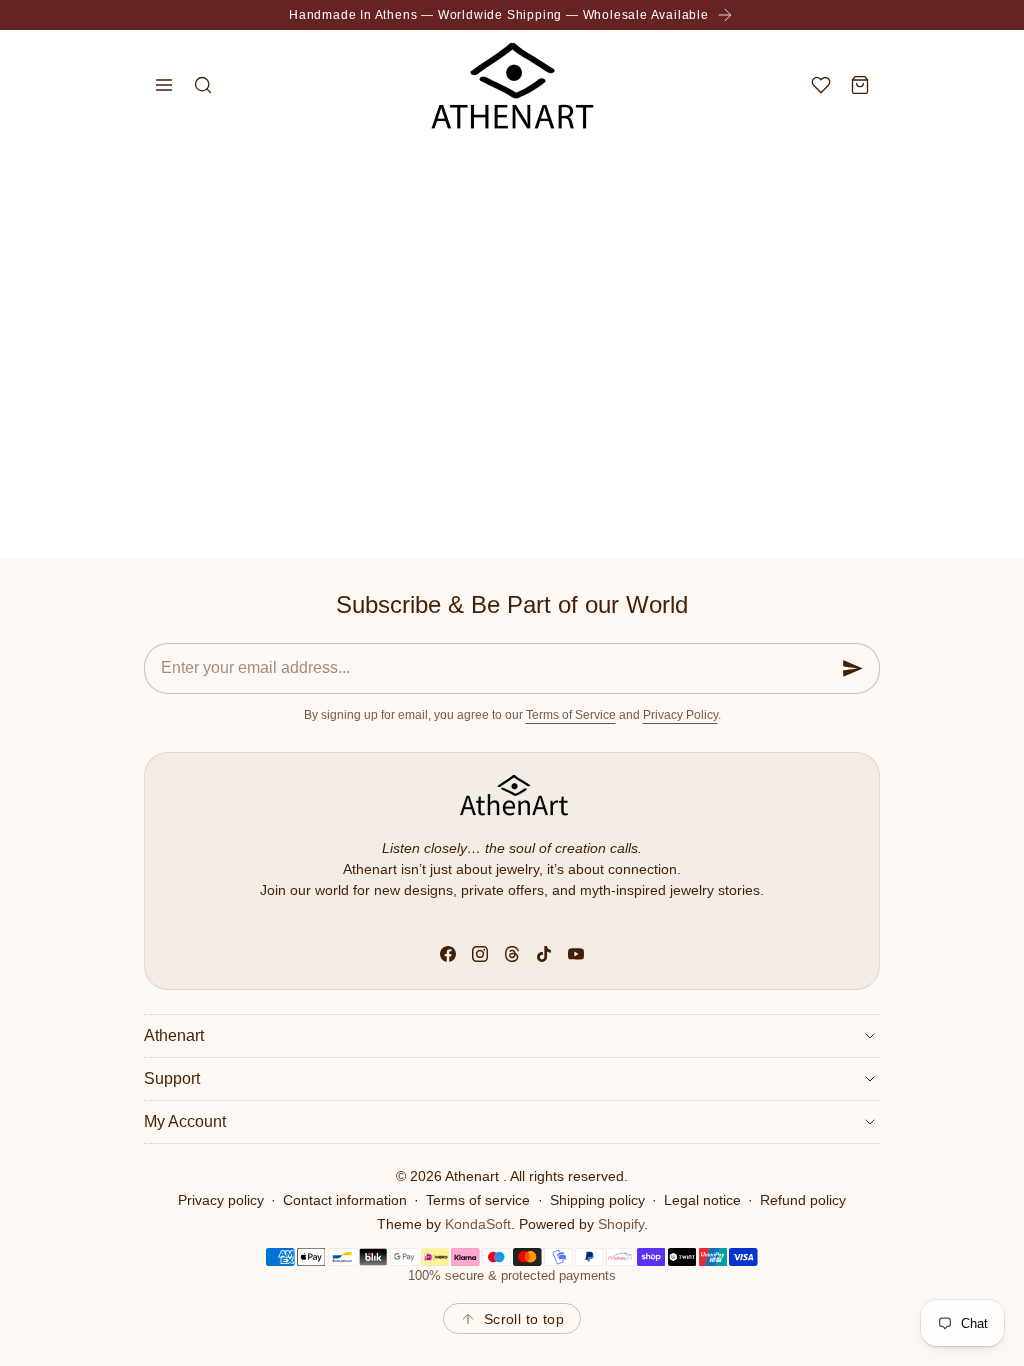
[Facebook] (448, 954)
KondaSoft (478, 1224)
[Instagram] (480, 954)
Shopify (621, 1224)
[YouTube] (576, 954)
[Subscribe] (853, 668)
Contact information (345, 1200)
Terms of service (478, 1200)
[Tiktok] (544, 954)
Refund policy (803, 1200)
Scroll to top (524, 1319)
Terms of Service (571, 715)
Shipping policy (597, 1200)
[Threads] (512, 954)
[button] (163, 84)
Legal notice (702, 1200)
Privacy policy (221, 1200)
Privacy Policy (680, 715)
